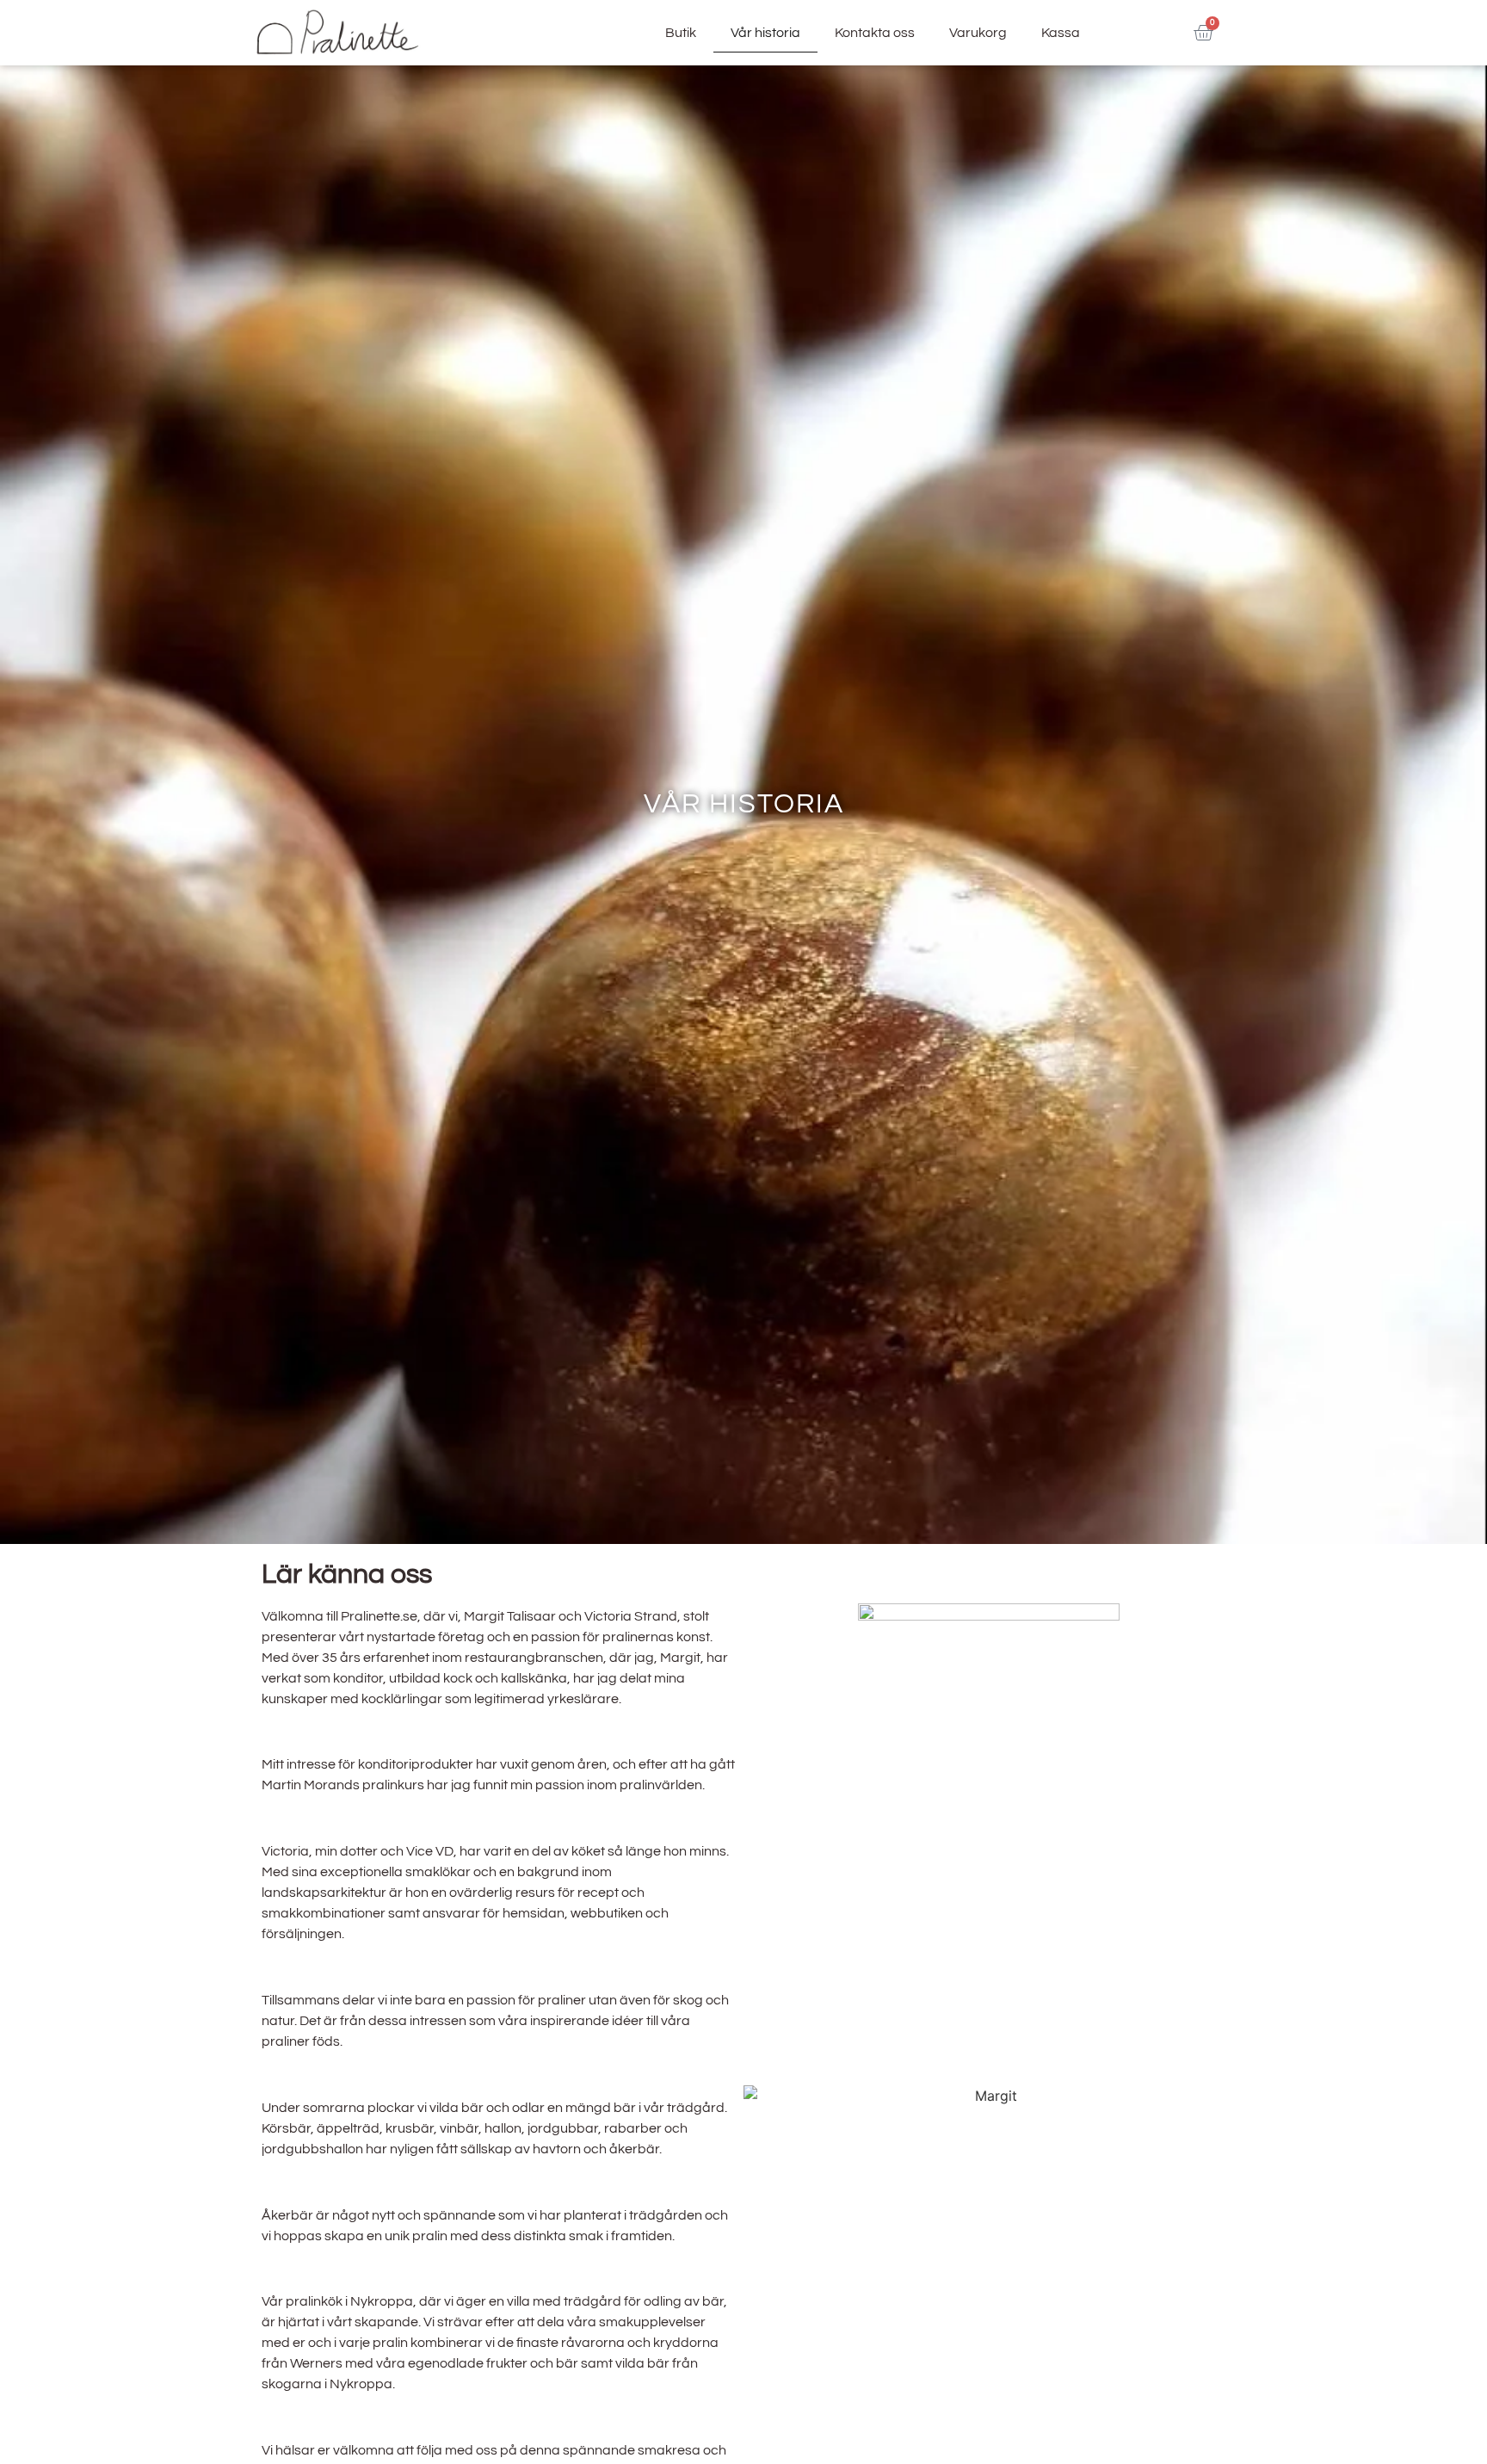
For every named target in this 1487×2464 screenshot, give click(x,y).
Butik (681, 33)
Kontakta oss (875, 33)
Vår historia (765, 33)
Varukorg (978, 33)
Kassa (1061, 33)
